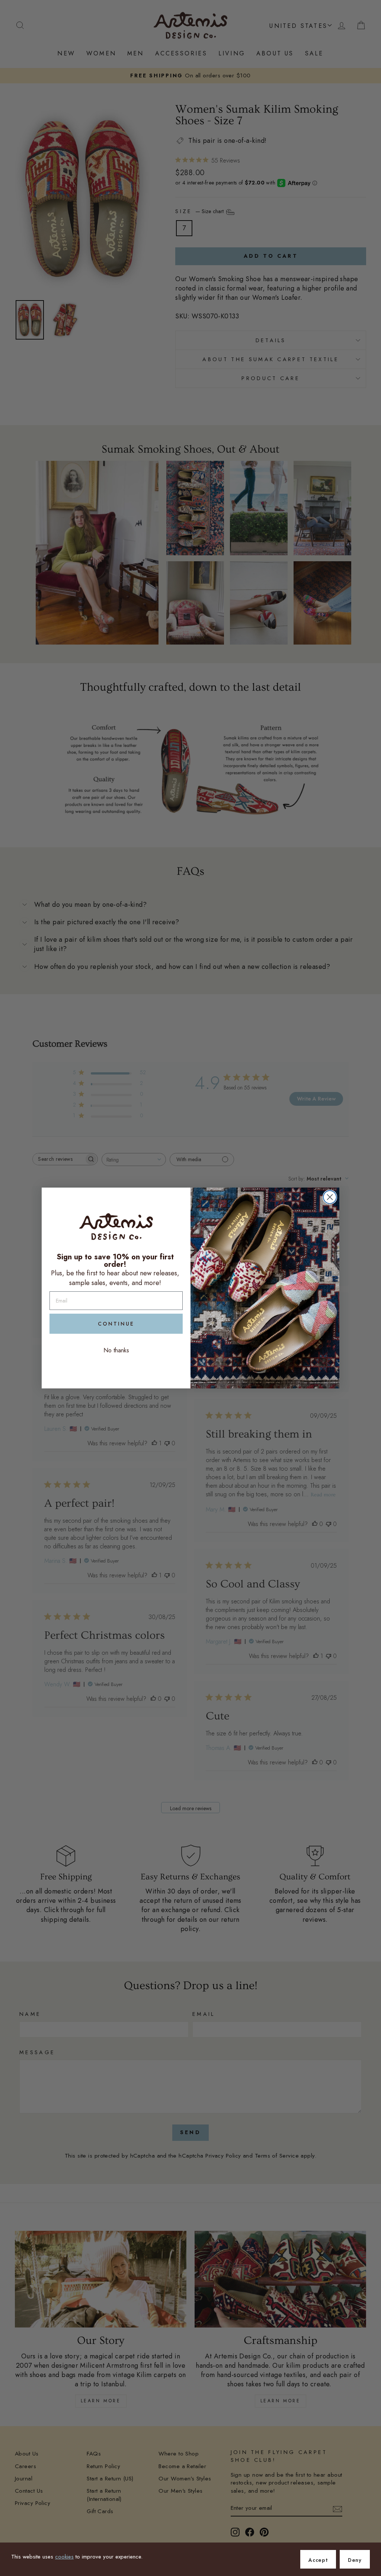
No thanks (116, 1350)
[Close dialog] (330, 1197)
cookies (64, 2557)
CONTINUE (116, 1324)
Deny (355, 2560)
